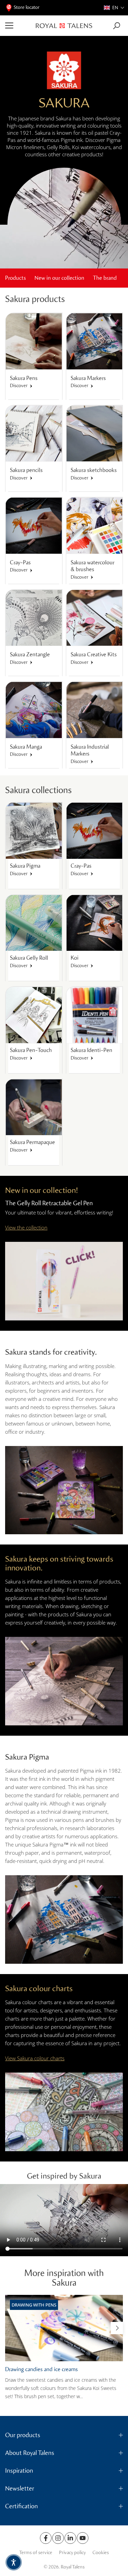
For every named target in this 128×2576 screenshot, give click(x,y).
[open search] (117, 26)
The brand (105, 278)
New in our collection (59, 278)
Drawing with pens (34, 2305)
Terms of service (36, 2553)
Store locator (27, 7)
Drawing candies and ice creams (41, 2369)
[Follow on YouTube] (83, 2538)
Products (16, 278)
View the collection (26, 1227)
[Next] (117, 2328)
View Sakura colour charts (35, 2058)
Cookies (101, 2553)
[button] (114, 8)
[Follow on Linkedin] (70, 2538)
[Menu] (18, 26)
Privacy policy (72, 2553)
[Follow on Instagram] (58, 2538)
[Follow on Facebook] (46, 2538)
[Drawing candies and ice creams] (64, 2328)
